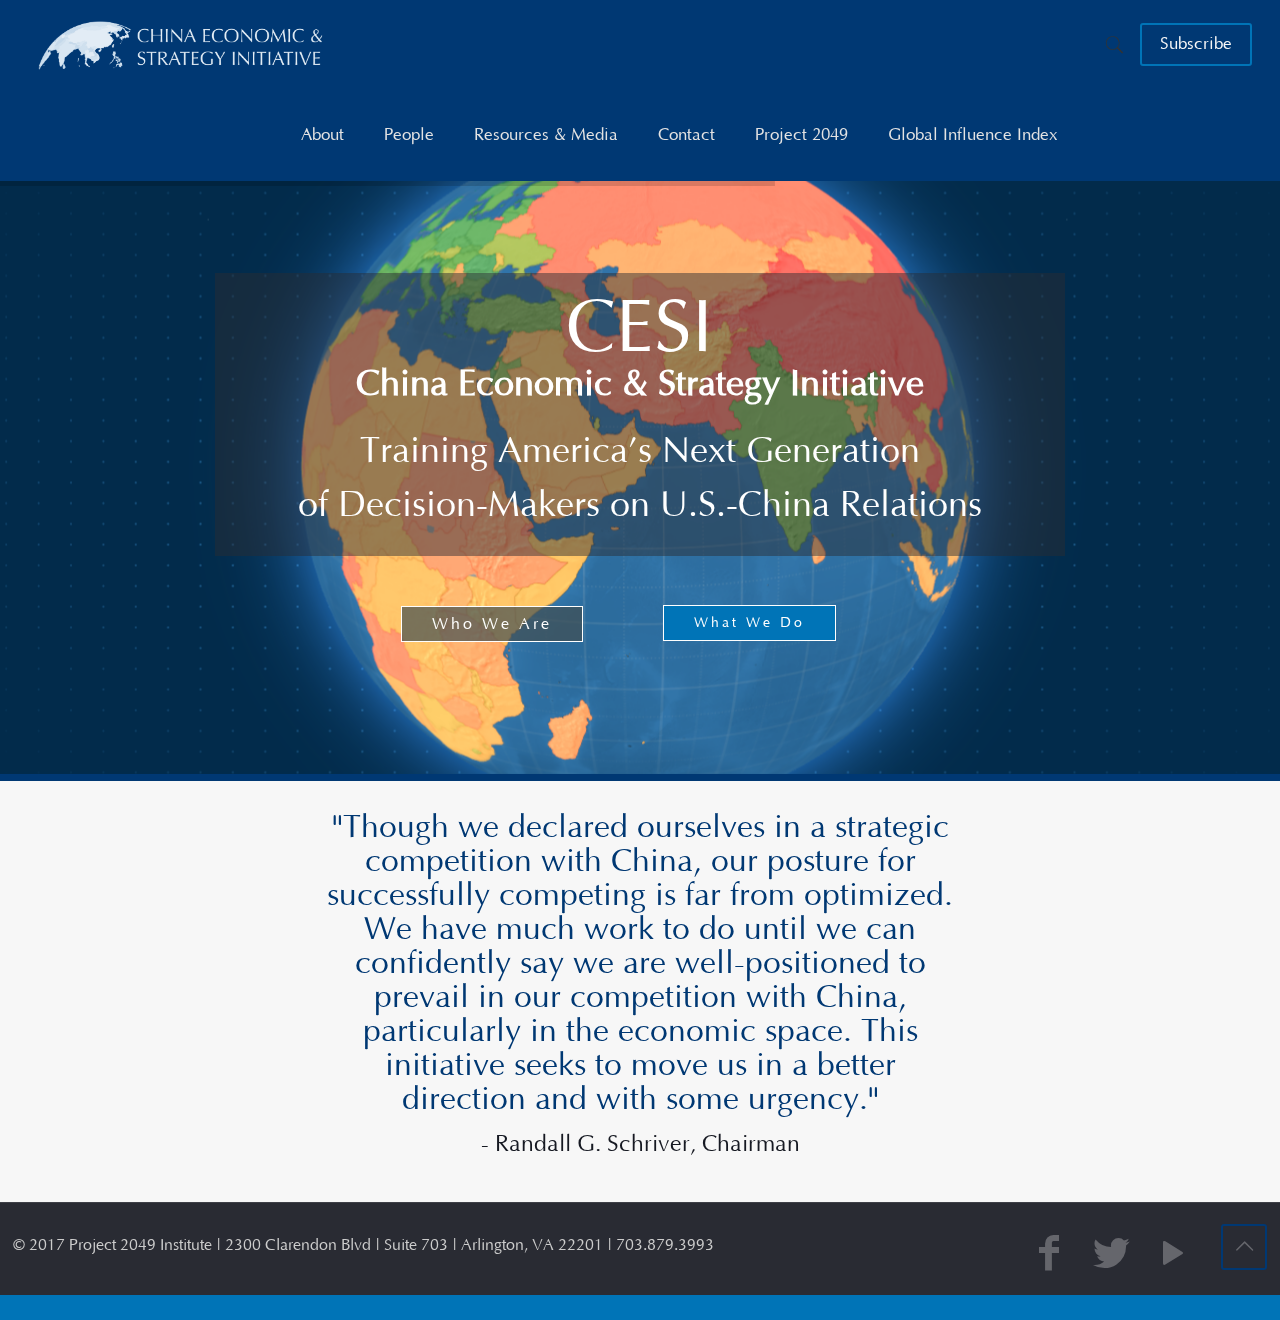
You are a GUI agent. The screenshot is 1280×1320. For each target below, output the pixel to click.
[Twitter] (1111, 1255)
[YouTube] (1173, 1255)
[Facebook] (1049, 1255)
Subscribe (1196, 44)
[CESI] (182, 45)
